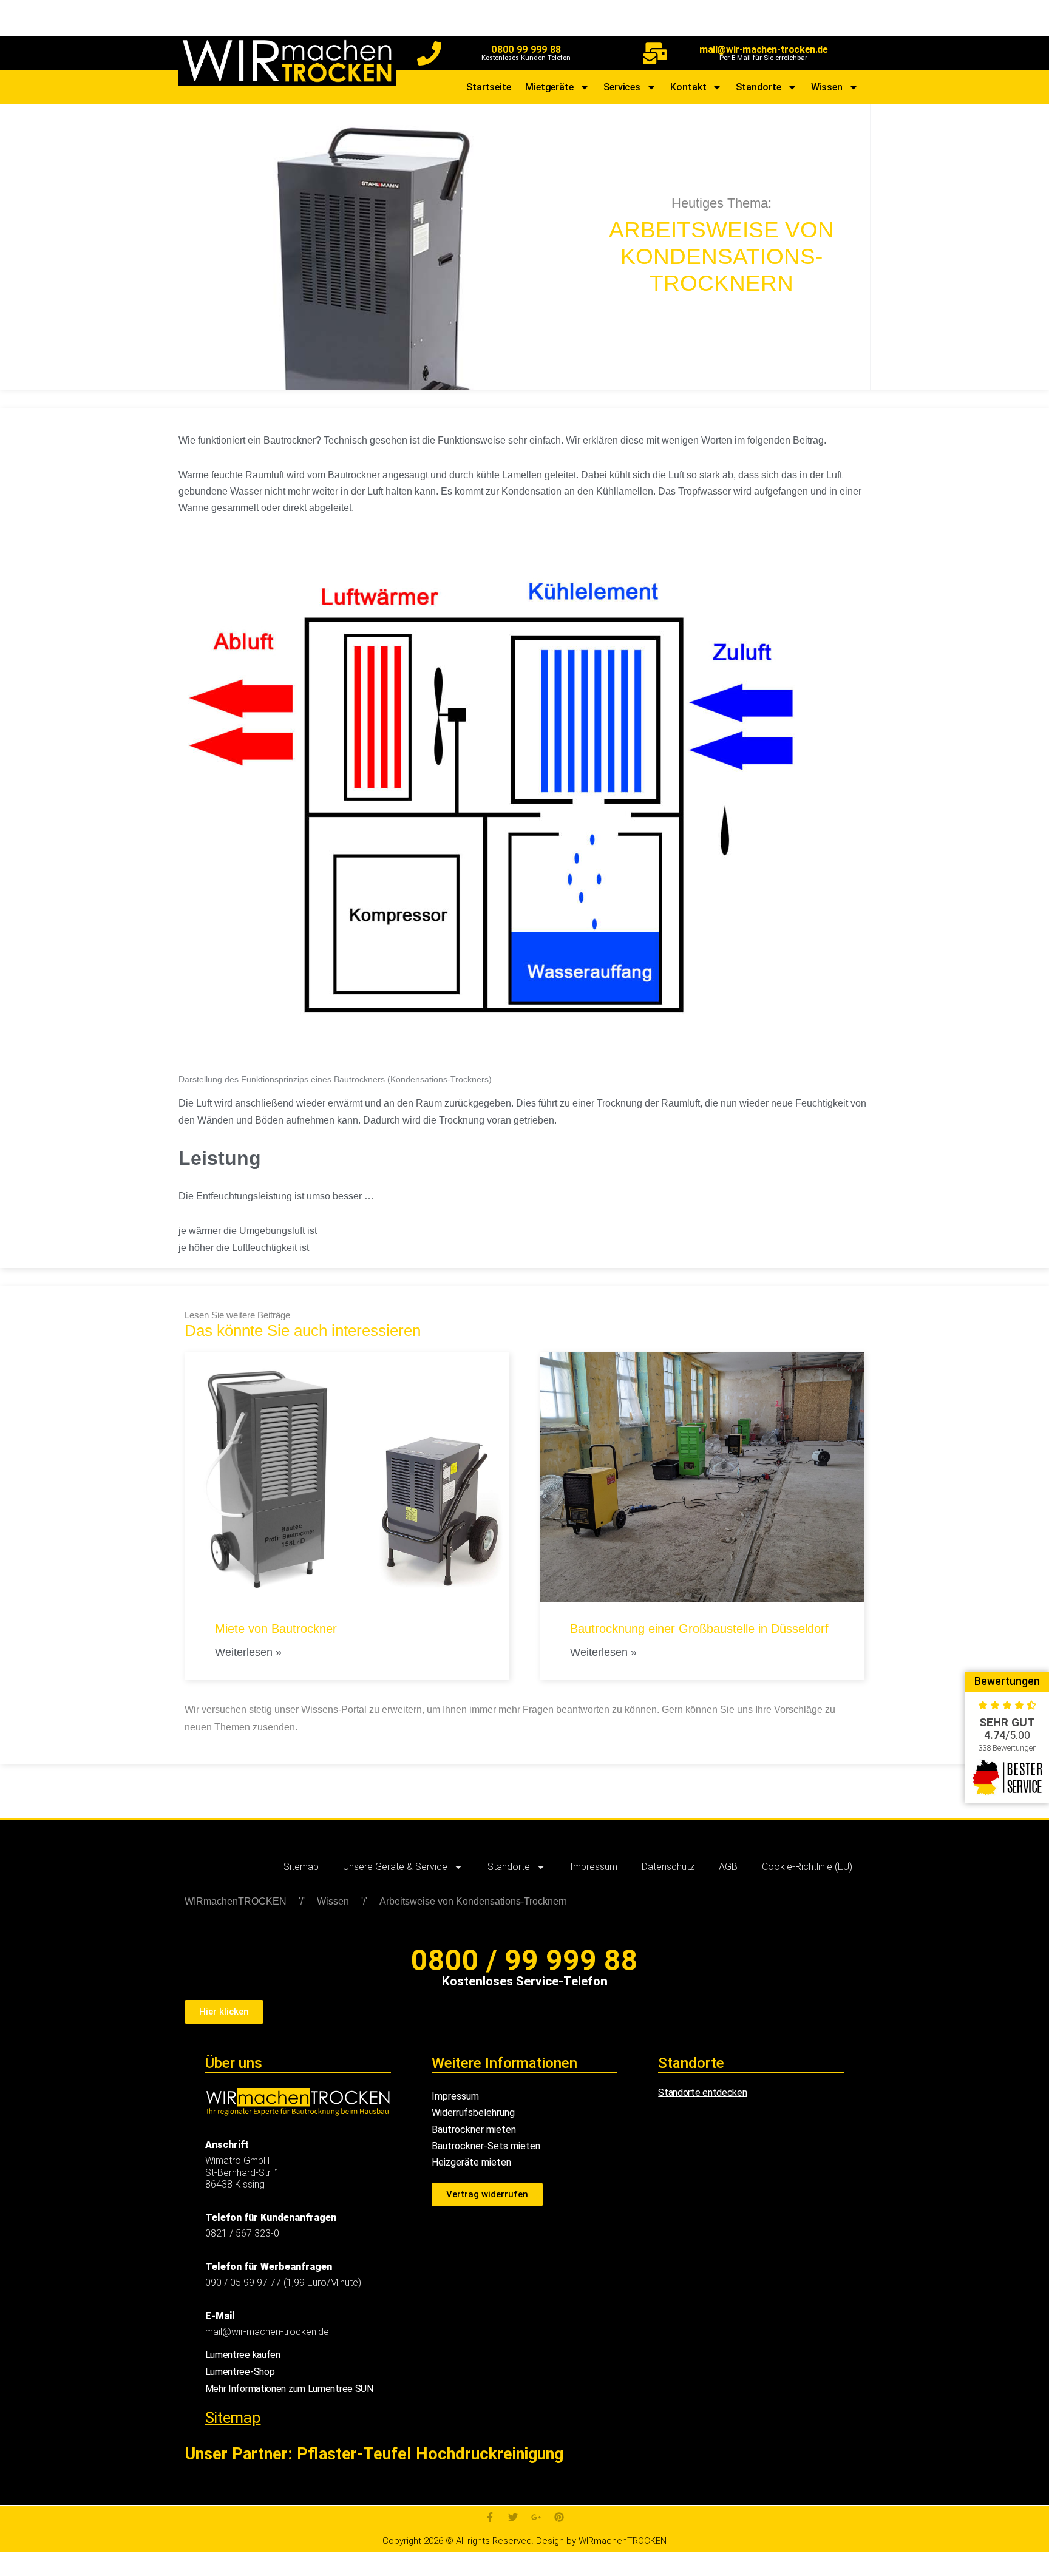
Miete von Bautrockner (276, 1629)
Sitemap (301, 1867)
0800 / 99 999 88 (524, 1960)
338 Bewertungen (1007, 1748)
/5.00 (1007, 1735)
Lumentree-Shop (240, 2372)
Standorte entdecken (702, 2093)
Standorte (758, 87)
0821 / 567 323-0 (242, 2233)
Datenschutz (668, 1867)
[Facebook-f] (490, 2517)
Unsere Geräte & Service (395, 1867)
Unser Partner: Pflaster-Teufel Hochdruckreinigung (374, 2454)
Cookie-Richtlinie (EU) (807, 1867)
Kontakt (688, 87)
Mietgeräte (549, 87)
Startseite (489, 87)
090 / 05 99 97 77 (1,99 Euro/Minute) (283, 2283)
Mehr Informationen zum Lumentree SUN (289, 2389)
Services (622, 87)
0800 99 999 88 (526, 49)
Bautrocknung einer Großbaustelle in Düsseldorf (699, 1629)
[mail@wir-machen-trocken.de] (655, 53)
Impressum (594, 1867)
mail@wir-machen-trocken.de (764, 49)
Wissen (827, 87)
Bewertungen (1007, 1681)
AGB (728, 1867)
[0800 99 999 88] (429, 53)
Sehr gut (1007, 1722)
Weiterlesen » (248, 1652)
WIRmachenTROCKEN (236, 1901)
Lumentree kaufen (243, 2355)
